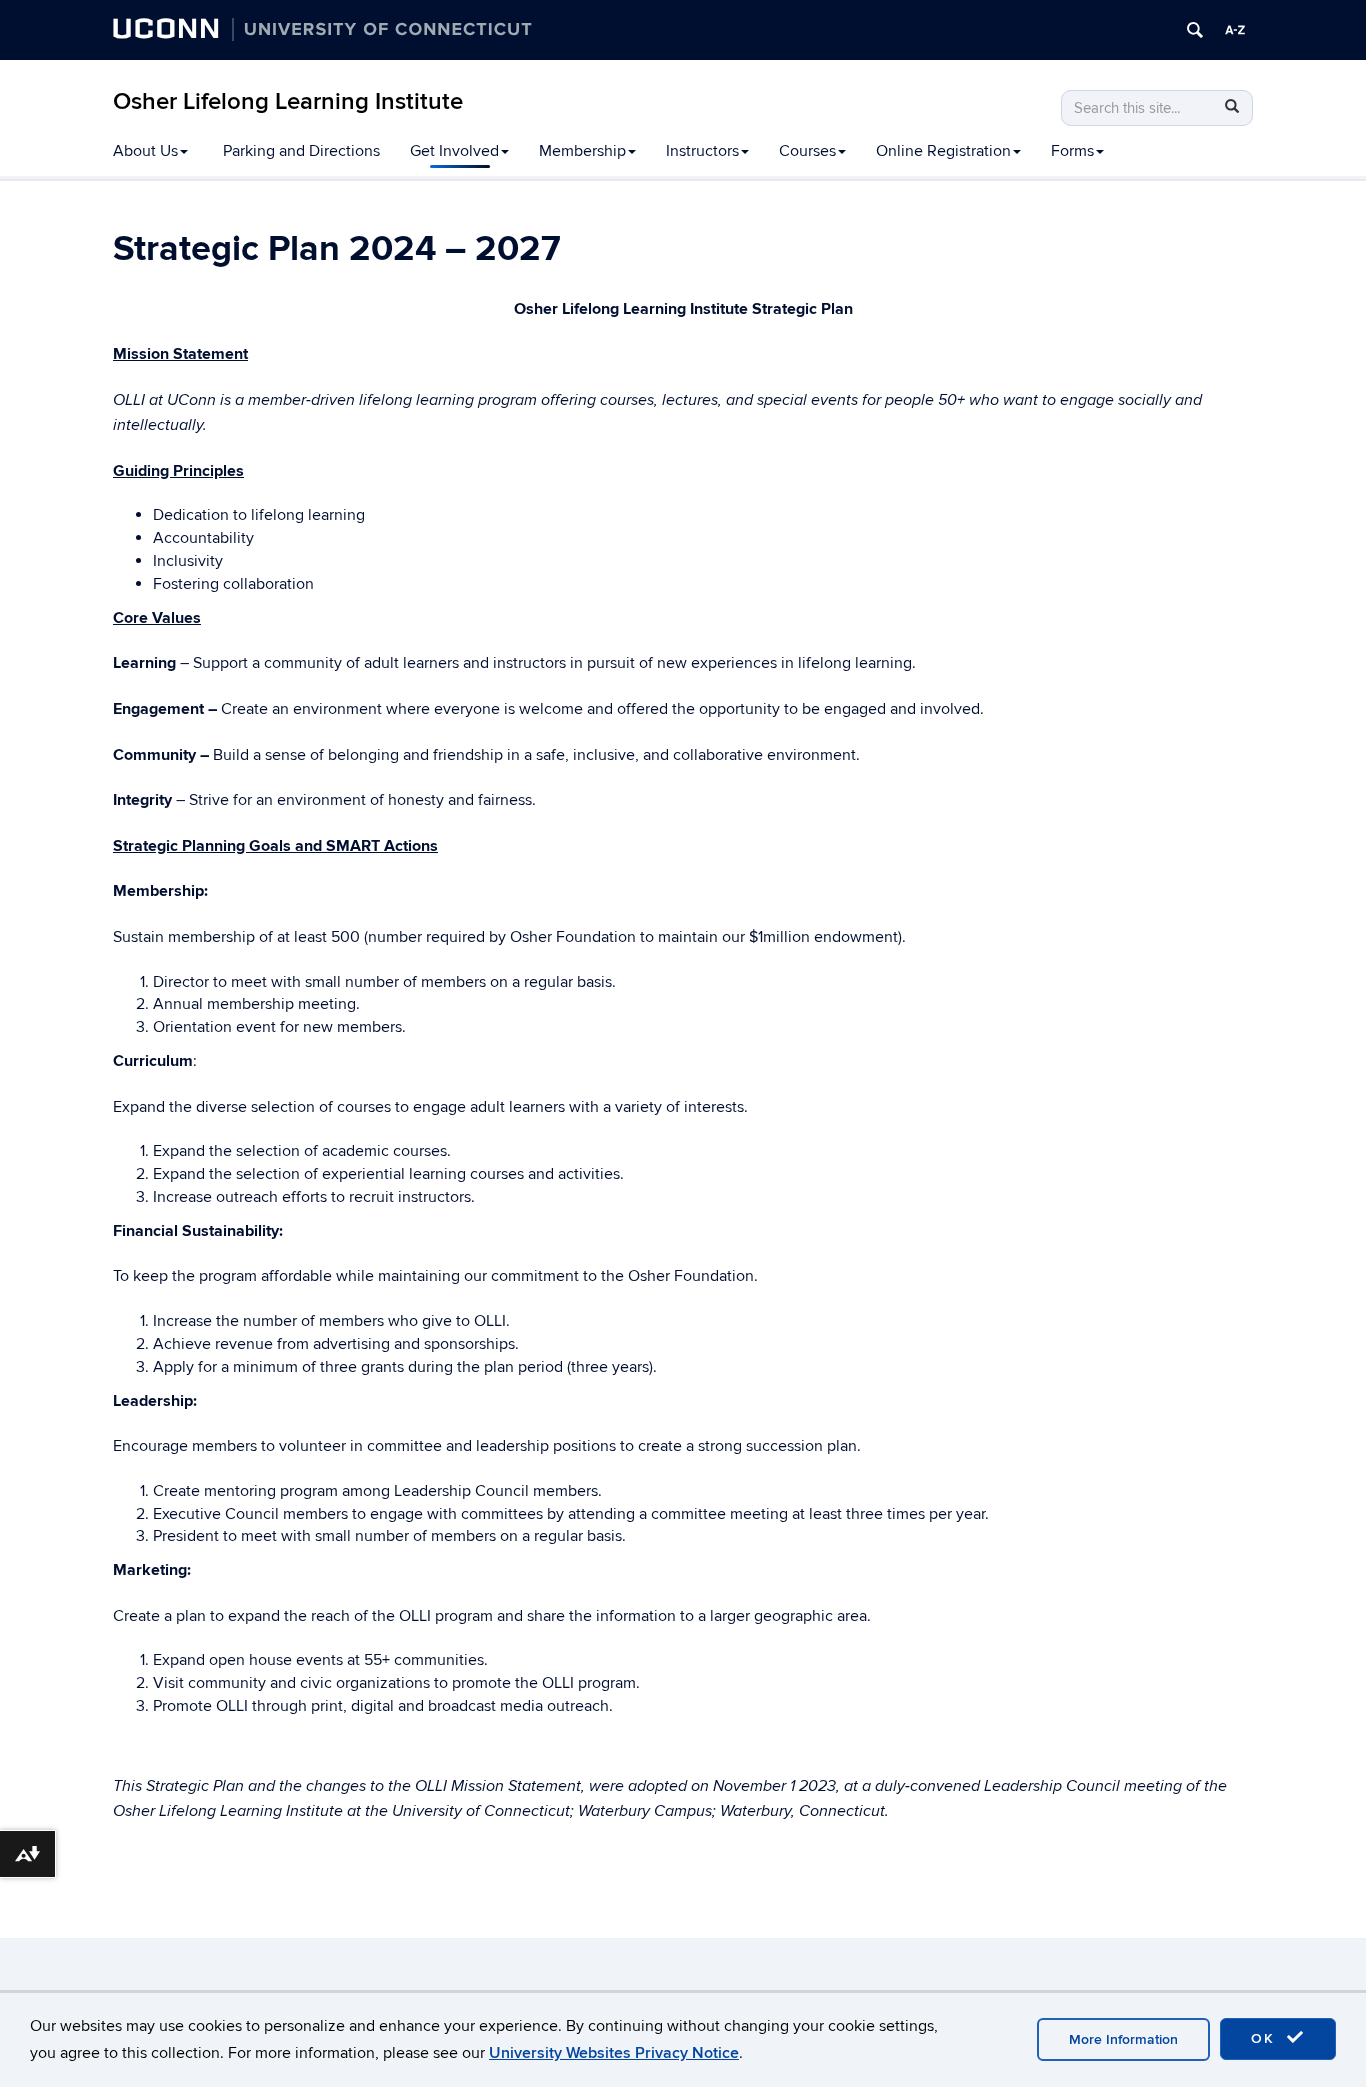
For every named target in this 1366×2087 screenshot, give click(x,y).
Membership (582, 151)
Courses (807, 151)
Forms (1072, 151)
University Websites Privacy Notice (614, 2053)
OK (1266, 2038)
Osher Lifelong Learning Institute (288, 101)
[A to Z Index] (1235, 30)
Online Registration (943, 151)
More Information (1123, 2039)
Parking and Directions (301, 151)
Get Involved (454, 151)
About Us (145, 151)
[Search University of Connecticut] (1195, 30)
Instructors (702, 151)
